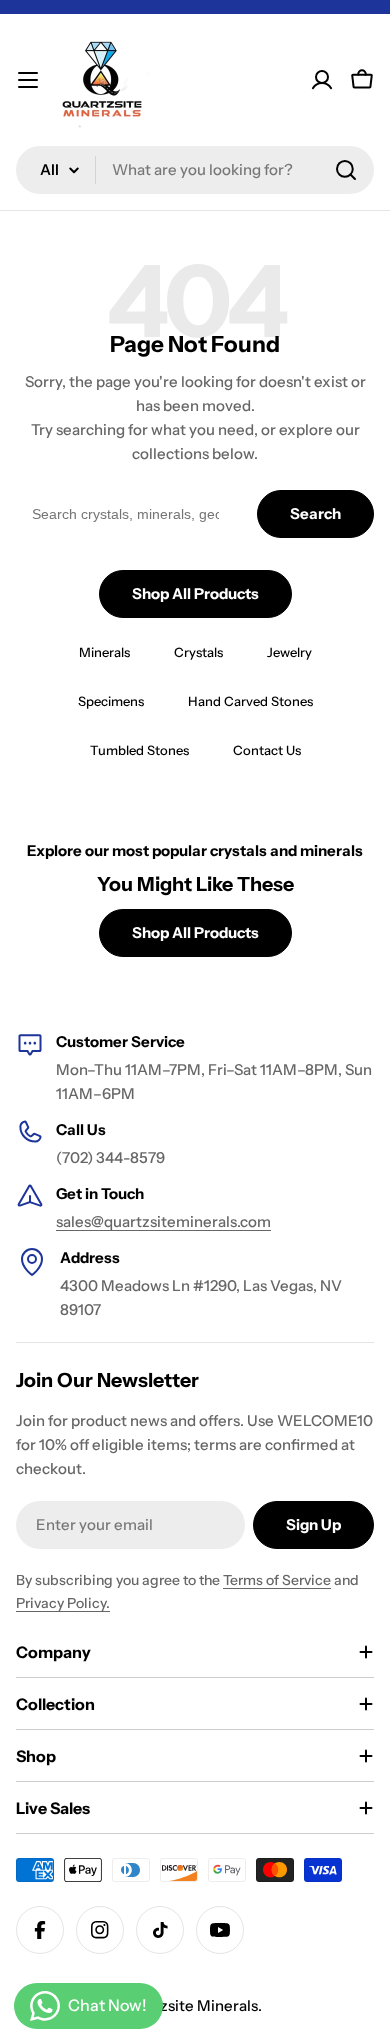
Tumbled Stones (139, 750)
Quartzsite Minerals (188, 2005)
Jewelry (289, 652)
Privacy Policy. (63, 1603)
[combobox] (195, 170)
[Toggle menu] (28, 80)
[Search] (346, 170)
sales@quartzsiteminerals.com (163, 1221)
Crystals (198, 652)
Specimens (111, 701)
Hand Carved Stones (250, 701)
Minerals (104, 652)
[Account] (322, 80)
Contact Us (267, 750)
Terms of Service (277, 1580)
